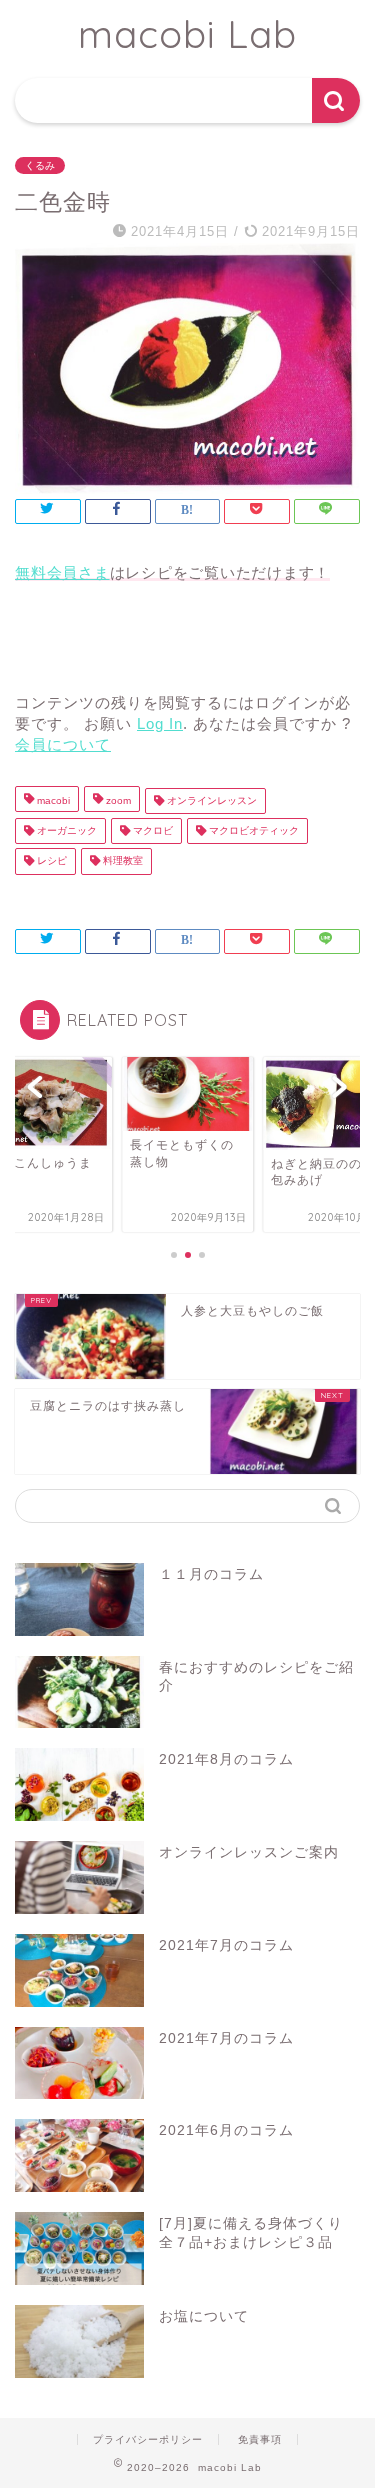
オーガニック (65, 830)
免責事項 (260, 2439)
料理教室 (121, 861)
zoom (117, 800)
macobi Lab (187, 34)
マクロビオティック (252, 830)
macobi (52, 800)
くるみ (40, 165)
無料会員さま (62, 572)
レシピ (50, 861)
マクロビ (151, 830)
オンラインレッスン (210, 800)
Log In (160, 723)
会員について (63, 744)
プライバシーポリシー (148, 2439)
